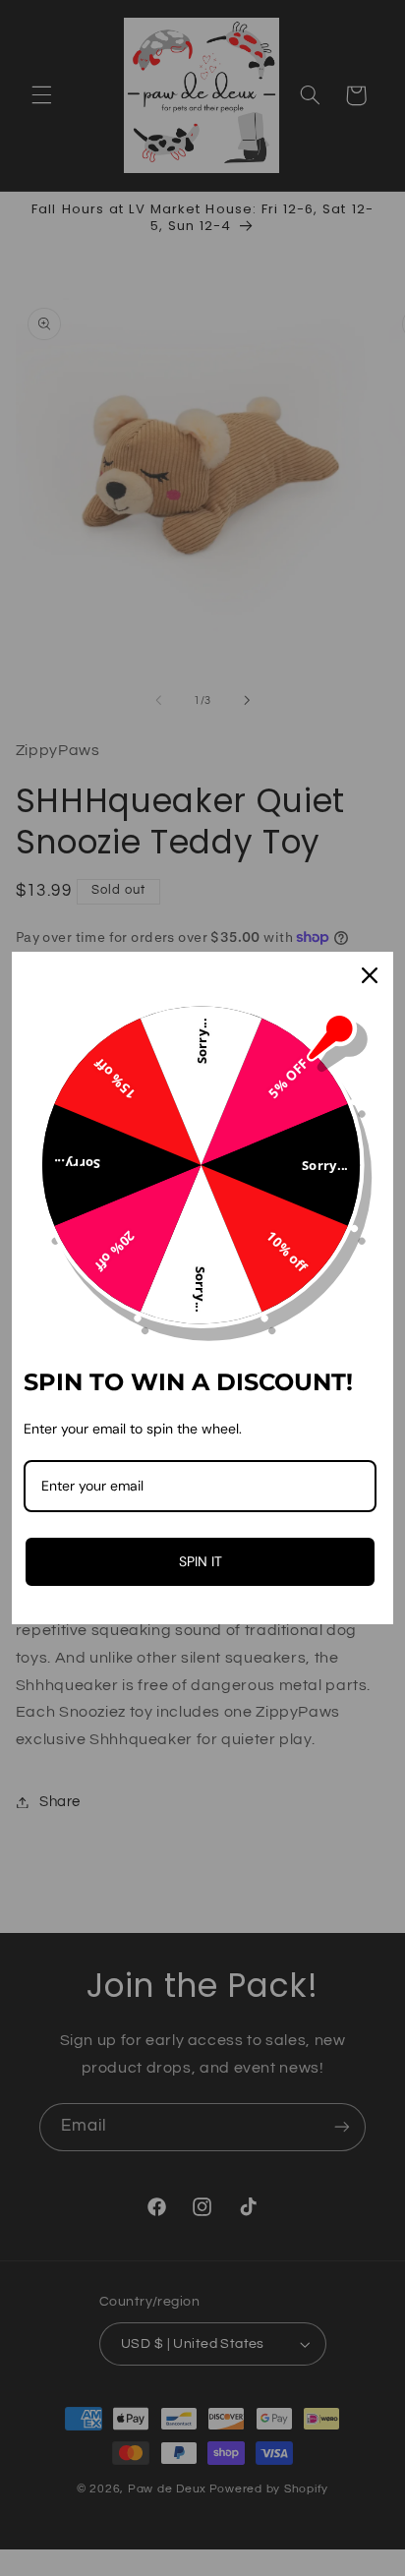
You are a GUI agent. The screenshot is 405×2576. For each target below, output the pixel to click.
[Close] (370, 975)
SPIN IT (201, 1561)
